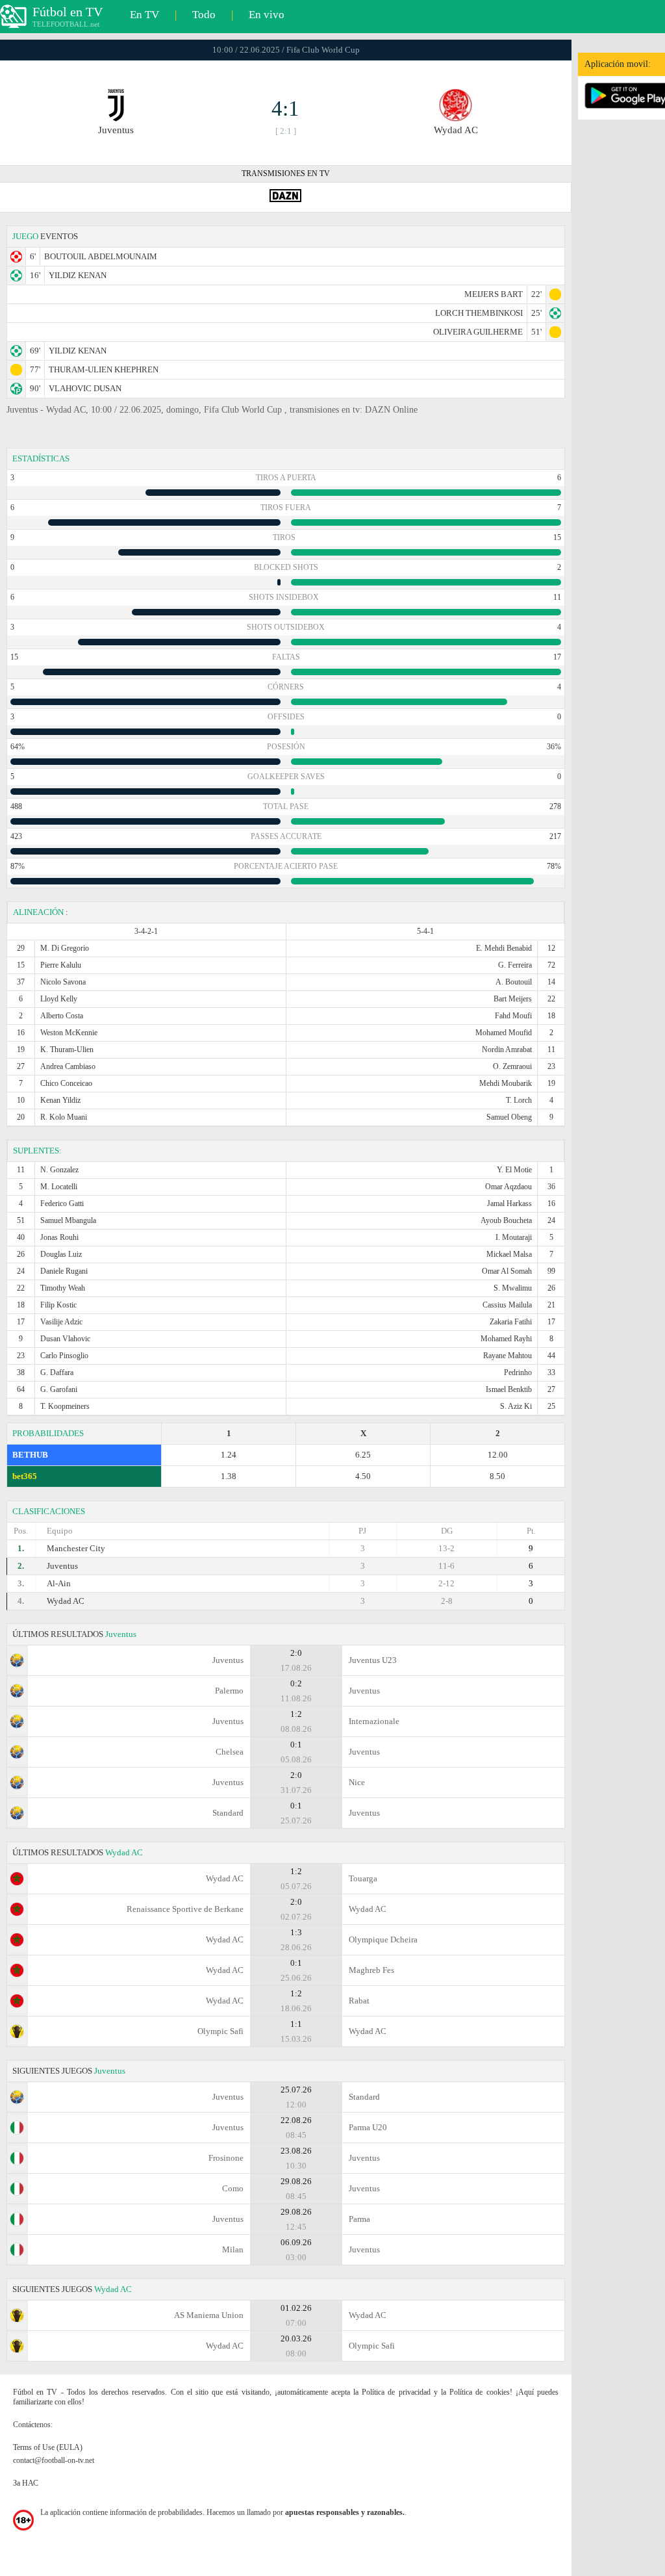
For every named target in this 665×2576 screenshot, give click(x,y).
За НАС (26, 2483)
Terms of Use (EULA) (48, 2447)
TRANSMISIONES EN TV (286, 174)
